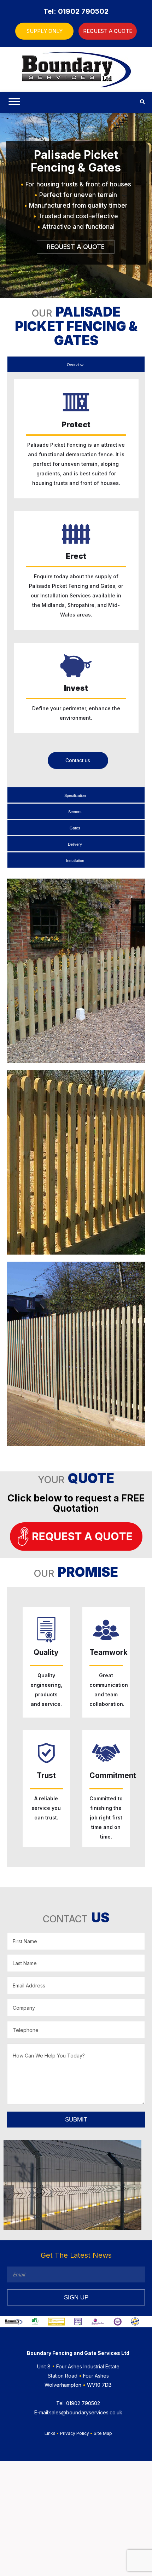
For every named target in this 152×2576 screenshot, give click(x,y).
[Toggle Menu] (13, 104)
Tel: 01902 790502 (76, 11)
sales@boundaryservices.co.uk (78, 2412)
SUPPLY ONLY (45, 31)
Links (50, 2433)
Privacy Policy (75, 2433)
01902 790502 (78, 2403)
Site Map (103, 2433)
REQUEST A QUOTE (108, 31)
